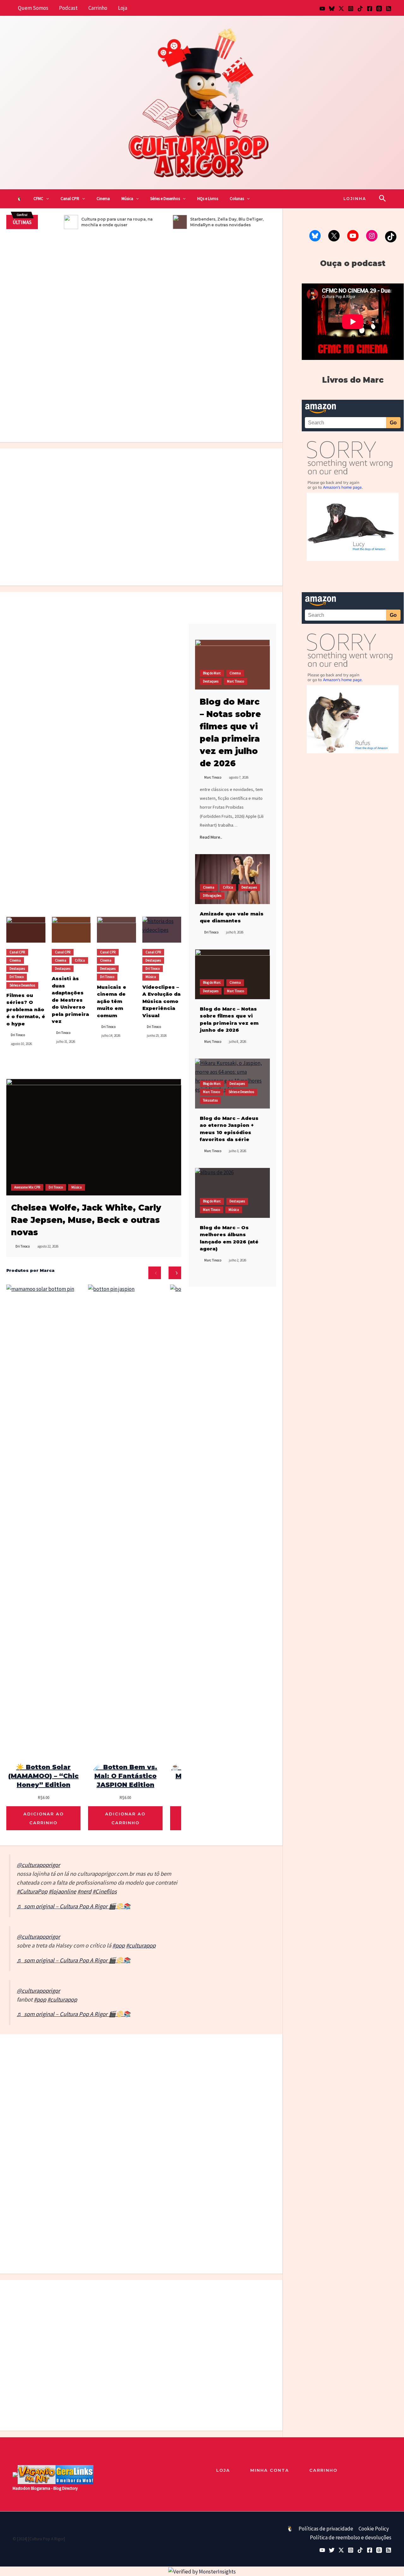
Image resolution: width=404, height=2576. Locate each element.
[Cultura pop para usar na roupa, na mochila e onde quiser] (223, 313)
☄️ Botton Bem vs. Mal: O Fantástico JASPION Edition (125, 1776)
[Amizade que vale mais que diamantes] (232, 879)
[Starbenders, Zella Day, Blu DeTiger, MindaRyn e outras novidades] (245, 2325)
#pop (119, 1945)
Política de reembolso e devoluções (351, 2537)
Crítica (90, 402)
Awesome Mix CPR (27, 1187)
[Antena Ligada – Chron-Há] (125, 2068)
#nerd (84, 1891)
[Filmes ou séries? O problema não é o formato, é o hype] (223, 362)
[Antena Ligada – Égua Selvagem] (91, 2068)
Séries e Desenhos (165, 199)
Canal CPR (70, 199)
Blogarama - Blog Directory (54, 2488)
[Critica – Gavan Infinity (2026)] (176, 493)
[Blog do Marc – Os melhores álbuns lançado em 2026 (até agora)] (232, 1193)
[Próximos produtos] (175, 1273)
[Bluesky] (332, 9)
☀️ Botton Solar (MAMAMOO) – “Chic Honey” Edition (43, 1776)
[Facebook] (370, 9)
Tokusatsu (185, 402)
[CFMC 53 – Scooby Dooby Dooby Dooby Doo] (116, 629)
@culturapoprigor (38, 1865)
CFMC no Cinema (42, 263)
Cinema (103, 199)
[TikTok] (360, 9)
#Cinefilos (105, 1891)
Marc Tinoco (131, 402)
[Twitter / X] (341, 9)
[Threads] (379, 9)
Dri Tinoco (39, 271)
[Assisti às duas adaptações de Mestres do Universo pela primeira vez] (107, 493)
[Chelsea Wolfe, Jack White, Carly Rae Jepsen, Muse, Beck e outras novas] (94, 1137)
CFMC (38, 199)
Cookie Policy (374, 2529)
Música (127, 199)
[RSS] (389, 9)
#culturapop (141, 1945)
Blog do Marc (247, 399)
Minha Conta (270, 2470)
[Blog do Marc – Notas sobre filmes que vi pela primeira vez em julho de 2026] (223, 414)
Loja (123, 8)
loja (223, 2470)
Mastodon (21, 2488)
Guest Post (224, 2079)
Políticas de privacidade (326, 2529)
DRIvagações (212, 896)
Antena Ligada (86, 2089)
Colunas (237, 199)
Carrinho (98, 8)
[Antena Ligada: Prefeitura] (191, 2068)
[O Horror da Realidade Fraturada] (245, 493)
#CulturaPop (32, 1891)
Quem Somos (33, 8)
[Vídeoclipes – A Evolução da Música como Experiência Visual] (162, 930)
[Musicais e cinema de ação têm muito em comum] (116, 930)
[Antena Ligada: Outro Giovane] (158, 2068)
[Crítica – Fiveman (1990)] (141, 336)
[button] (46, 199)
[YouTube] (322, 9)
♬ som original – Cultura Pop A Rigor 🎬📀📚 (74, 1906)
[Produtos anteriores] (155, 1273)
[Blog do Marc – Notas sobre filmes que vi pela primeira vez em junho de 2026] (232, 974)
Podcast (68, 8)
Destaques (109, 402)
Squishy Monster (16, 2101)
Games (256, 2072)
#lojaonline (62, 1891)
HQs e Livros (208, 199)
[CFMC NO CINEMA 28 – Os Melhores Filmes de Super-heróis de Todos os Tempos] (71, 629)
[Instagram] (351, 9)
